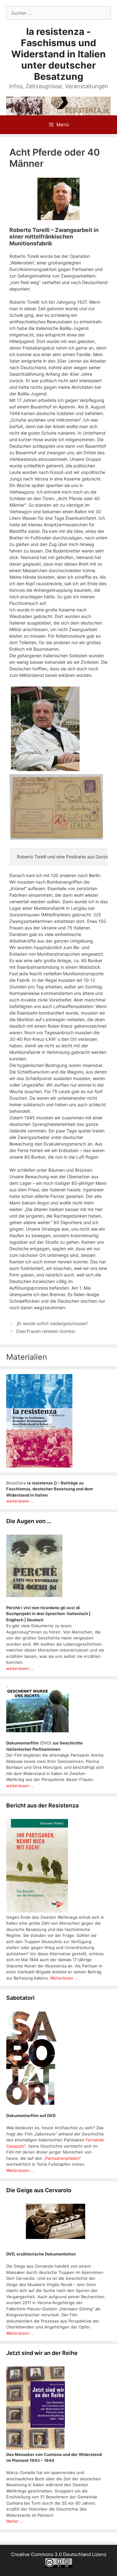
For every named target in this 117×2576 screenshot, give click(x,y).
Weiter (13, 2521)
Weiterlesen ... (64, 1978)
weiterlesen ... (20, 1501)
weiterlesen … (20, 1668)
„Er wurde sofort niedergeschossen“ (52, 1323)
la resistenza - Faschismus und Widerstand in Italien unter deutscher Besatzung (58, 54)
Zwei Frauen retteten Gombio (46, 1331)
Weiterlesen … (20, 2170)
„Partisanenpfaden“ (62, 2158)
